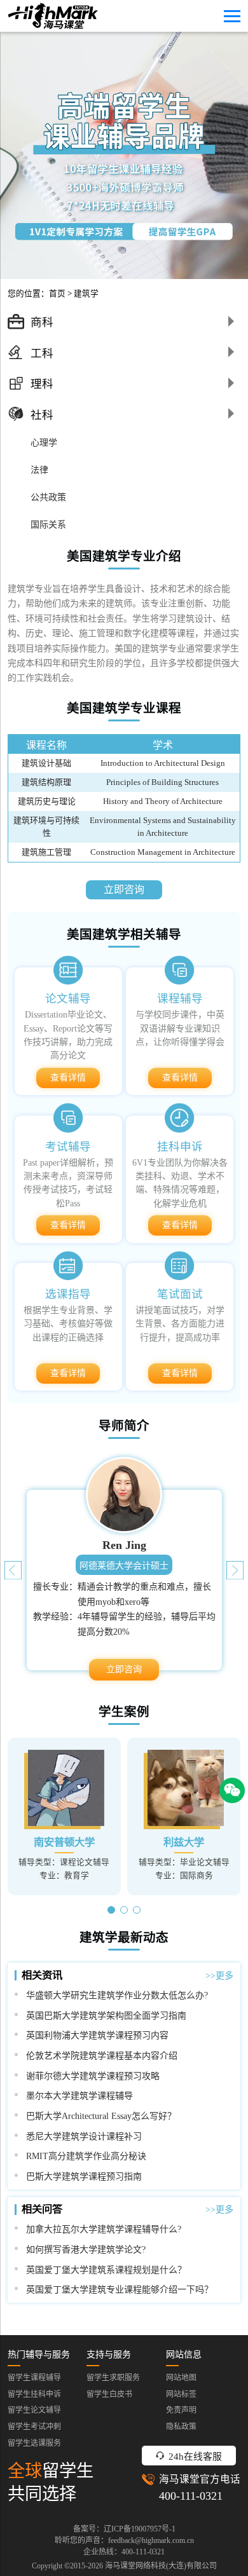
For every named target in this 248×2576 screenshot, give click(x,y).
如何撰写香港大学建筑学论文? (86, 2249)
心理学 (44, 442)
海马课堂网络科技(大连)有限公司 (161, 2566)
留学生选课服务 (34, 2443)
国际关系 (48, 524)
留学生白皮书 (109, 2394)
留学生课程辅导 (34, 2378)
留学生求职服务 (113, 2378)
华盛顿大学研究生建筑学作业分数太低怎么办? (117, 1995)
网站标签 (181, 2394)
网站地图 (181, 2378)
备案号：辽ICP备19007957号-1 (124, 2529)
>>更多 (219, 1975)
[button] (235, 1570)
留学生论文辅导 (34, 2410)
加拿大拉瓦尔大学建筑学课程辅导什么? (104, 2229)
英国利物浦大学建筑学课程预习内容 (97, 2035)
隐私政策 (181, 2427)
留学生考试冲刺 (34, 2427)
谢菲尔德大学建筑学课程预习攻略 (93, 2076)
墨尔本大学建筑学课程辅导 (79, 2096)
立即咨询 (124, 889)
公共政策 (48, 497)
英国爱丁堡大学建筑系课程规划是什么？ (106, 2270)
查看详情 (68, 1078)
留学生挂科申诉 (34, 2394)
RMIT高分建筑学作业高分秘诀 (86, 2156)
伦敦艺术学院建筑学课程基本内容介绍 (102, 2055)
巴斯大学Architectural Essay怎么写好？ (101, 2116)
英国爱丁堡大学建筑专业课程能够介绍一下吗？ (120, 2289)
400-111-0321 (191, 2496)
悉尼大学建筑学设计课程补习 (84, 2136)
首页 (57, 294)
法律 (39, 470)
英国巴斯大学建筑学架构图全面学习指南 (106, 2015)
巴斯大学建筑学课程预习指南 (84, 2176)
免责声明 (181, 2410)
